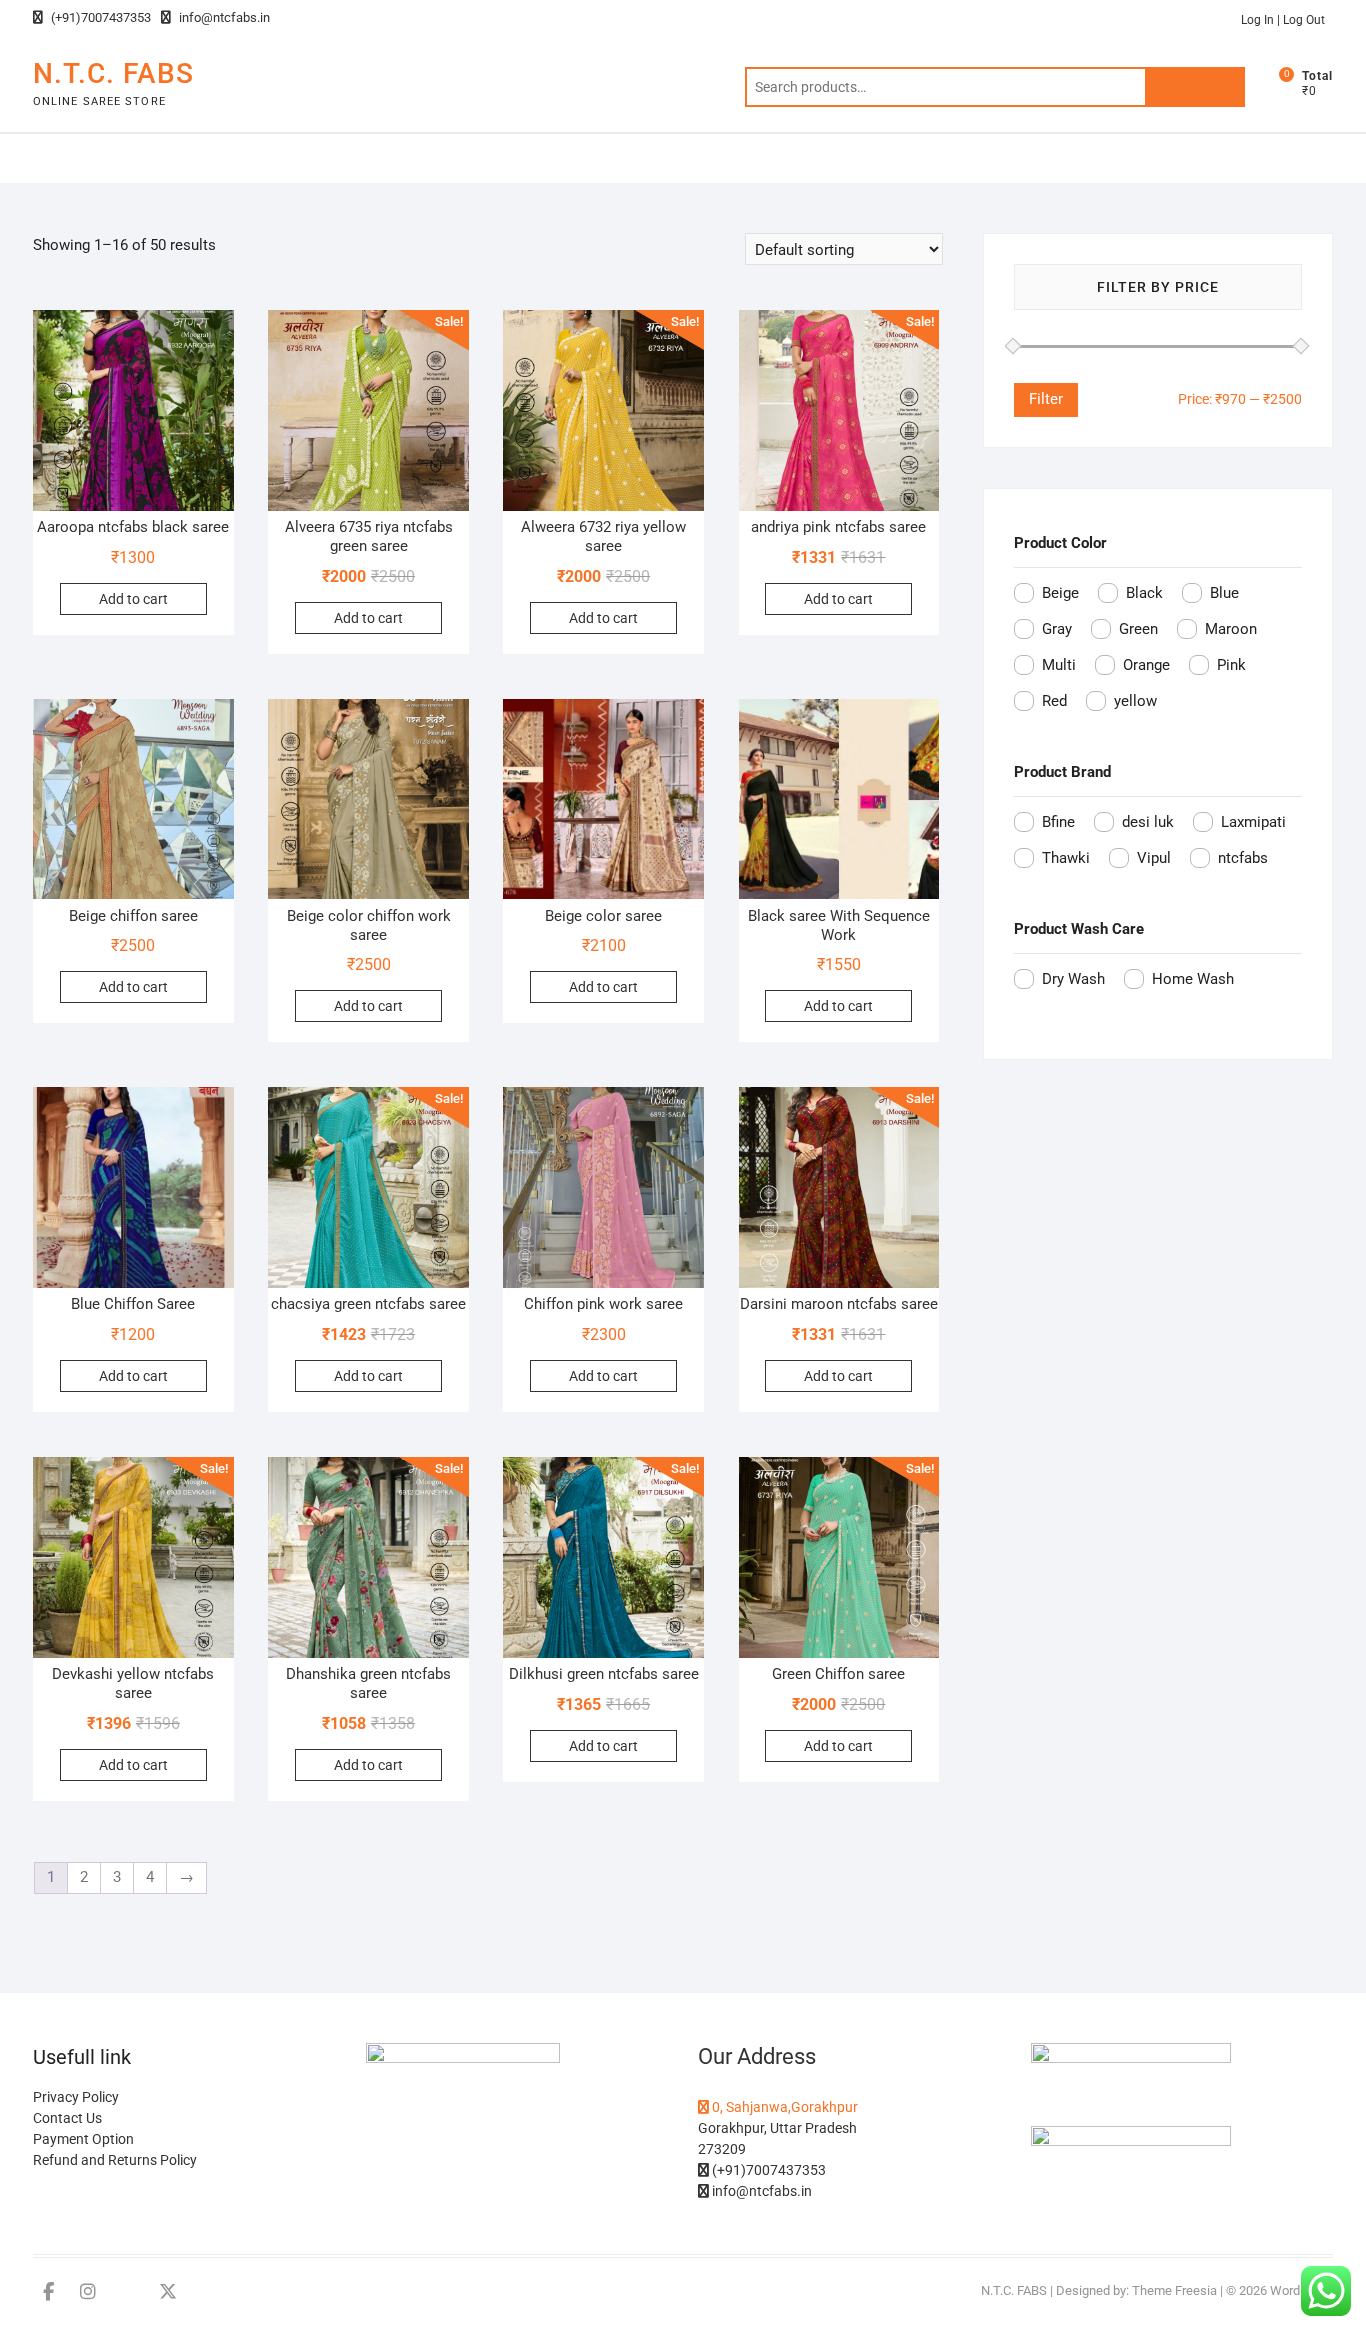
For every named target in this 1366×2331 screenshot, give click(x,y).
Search (1195, 87)
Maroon (1231, 629)
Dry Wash (1073, 979)
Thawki (1066, 858)
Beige (1060, 593)
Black (1144, 593)
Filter (1046, 399)
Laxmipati (1253, 822)
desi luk (1148, 822)
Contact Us (67, 2118)
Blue (1224, 593)
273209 (722, 2149)
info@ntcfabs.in (223, 17)
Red (1054, 701)
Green (1138, 629)
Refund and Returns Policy (115, 2160)
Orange (1146, 665)
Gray (1057, 629)
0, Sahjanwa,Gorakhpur (783, 2107)
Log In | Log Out (1283, 20)
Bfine (1058, 822)
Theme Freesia (1174, 2290)
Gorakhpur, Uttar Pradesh (777, 2128)
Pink (1231, 665)
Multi (1059, 665)
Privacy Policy (76, 2097)
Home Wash (1193, 979)
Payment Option (83, 2139)
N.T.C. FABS (113, 73)
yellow (1135, 701)
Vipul (1154, 858)
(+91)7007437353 (99, 17)
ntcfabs (1243, 858)
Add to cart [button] (133, 599)
